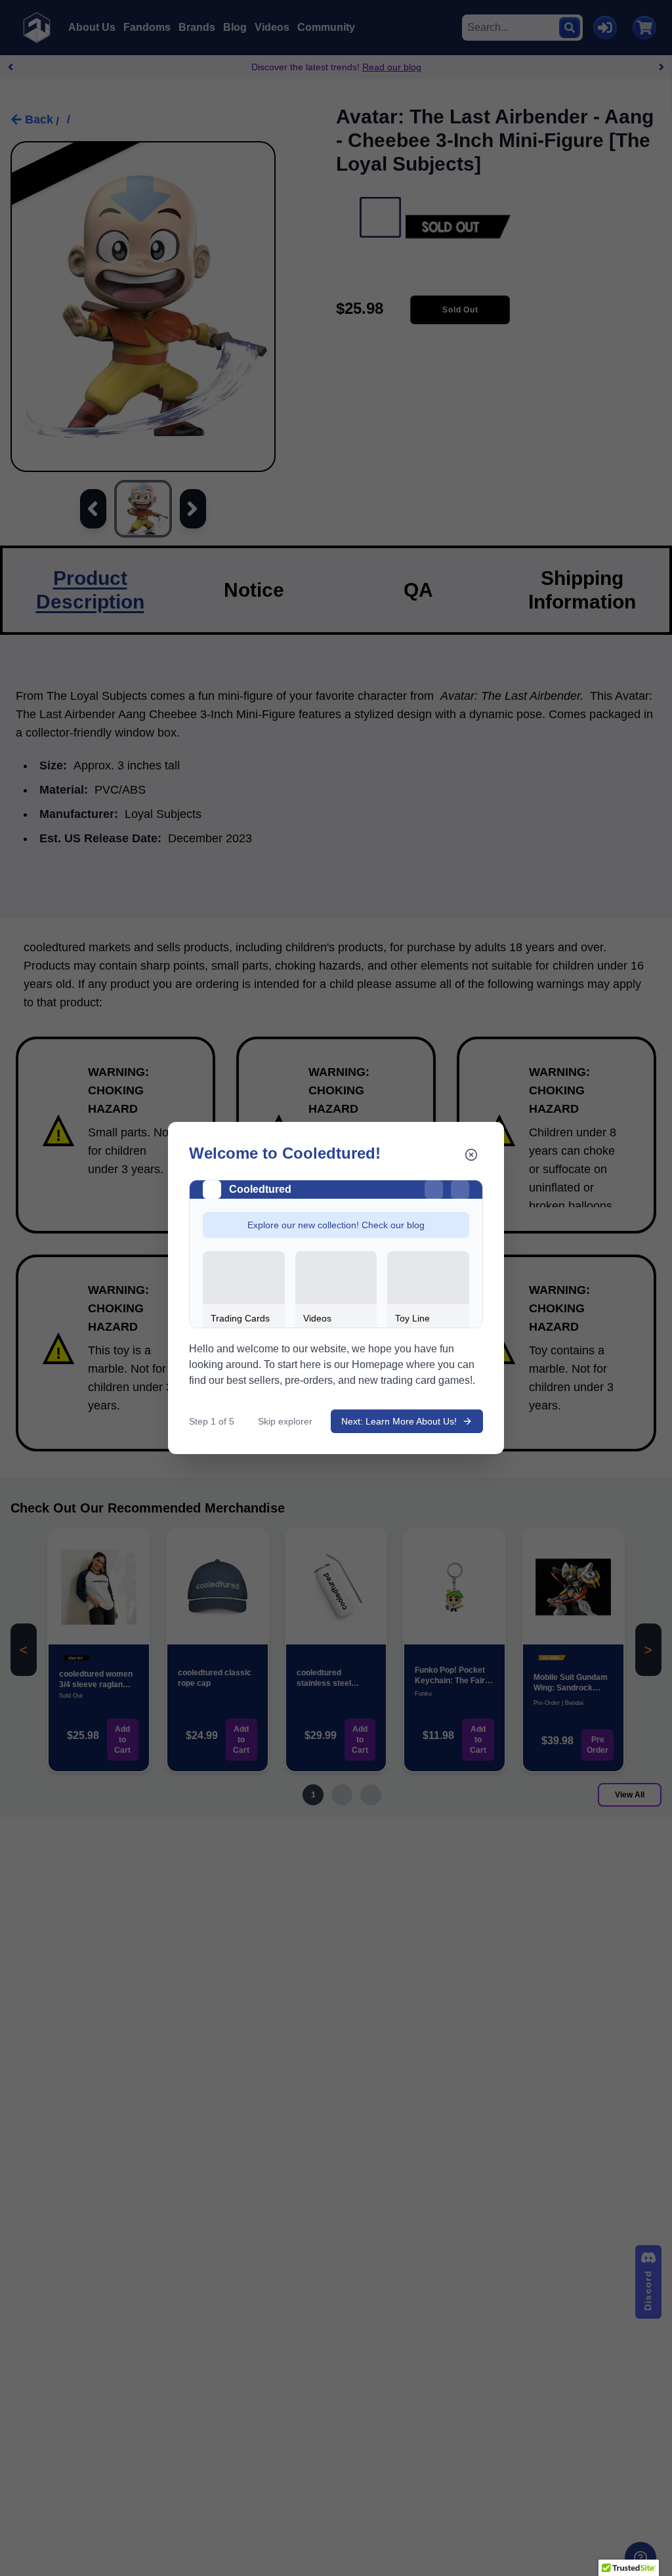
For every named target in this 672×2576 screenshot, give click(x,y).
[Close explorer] (471, 1155)
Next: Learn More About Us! (399, 1421)
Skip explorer (285, 1421)
